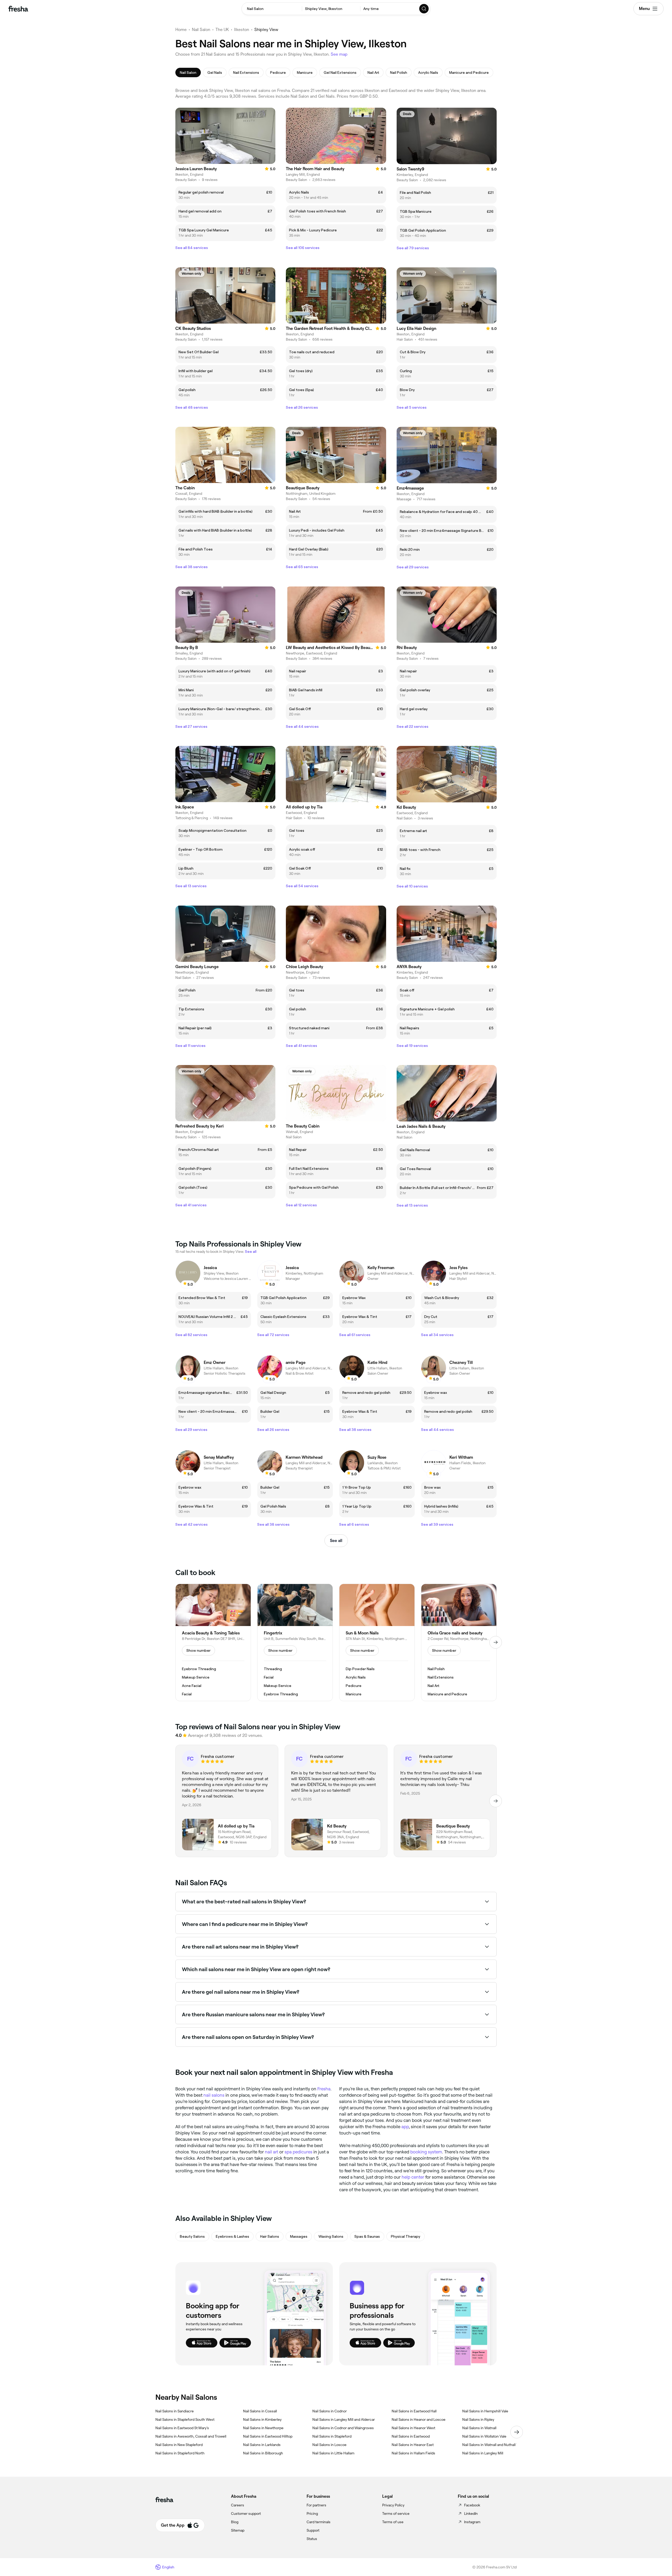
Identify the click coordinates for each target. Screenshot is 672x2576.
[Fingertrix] (295, 1643)
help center (413, 2177)
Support (313, 2530)
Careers (238, 2505)
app (405, 2127)
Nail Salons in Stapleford (332, 2436)
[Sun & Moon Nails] (377, 1643)
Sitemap (238, 2530)
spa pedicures (298, 2152)
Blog (235, 2522)
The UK (222, 30)
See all (336, 1541)
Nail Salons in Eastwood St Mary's (182, 2428)
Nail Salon (201, 30)
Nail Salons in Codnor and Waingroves (343, 2428)
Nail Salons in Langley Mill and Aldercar (344, 2419)
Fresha (324, 2089)
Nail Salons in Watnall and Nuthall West (494, 2445)
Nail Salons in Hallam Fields (413, 2453)
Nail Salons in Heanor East (413, 2445)
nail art (272, 2152)
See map (339, 54)
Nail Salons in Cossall (260, 2411)
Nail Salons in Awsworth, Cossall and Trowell (191, 2436)
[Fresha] (18, 9)
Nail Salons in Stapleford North (180, 2453)
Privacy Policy (393, 2505)
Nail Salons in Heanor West (413, 2428)
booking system (426, 2152)
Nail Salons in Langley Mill (483, 2453)
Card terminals (319, 2522)
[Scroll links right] (517, 2432)
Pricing (312, 2513)
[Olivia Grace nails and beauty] (459, 1643)
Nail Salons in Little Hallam (333, 2453)
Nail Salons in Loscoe (329, 2445)
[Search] (424, 9)
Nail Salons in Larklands (262, 2445)
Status (312, 2539)
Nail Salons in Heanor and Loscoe (419, 2419)
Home (181, 30)
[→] (496, 1642)
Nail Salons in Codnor (330, 2411)
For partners (316, 2505)
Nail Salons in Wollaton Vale (484, 2436)
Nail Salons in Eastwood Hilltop (268, 2436)
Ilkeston (242, 30)
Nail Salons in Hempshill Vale (485, 2411)
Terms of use (393, 2522)
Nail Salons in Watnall (479, 2428)
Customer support (246, 2513)
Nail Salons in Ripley (478, 2419)
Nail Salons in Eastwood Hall (414, 2411)
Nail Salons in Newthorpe (263, 2428)
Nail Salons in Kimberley (262, 2419)
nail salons (214, 2095)
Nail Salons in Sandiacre (175, 2411)
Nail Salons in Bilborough (263, 2453)
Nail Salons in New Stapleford (179, 2445)
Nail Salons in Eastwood (411, 2436)
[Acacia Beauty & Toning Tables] (213, 1643)
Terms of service (396, 2513)
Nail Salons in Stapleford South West (185, 2419)
